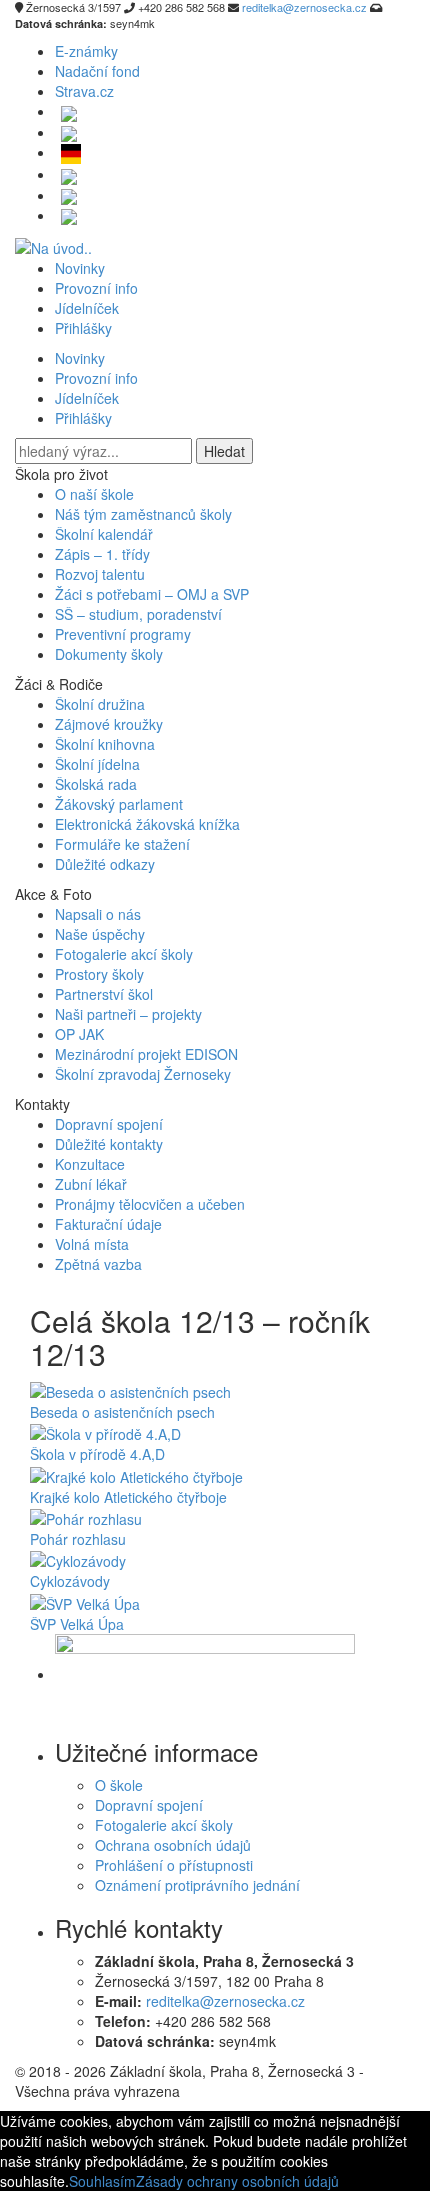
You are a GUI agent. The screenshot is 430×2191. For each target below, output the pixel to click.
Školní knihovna (105, 744)
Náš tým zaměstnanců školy (143, 514)
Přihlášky (83, 328)
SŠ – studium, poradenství (138, 614)
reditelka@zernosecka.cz (225, 2001)
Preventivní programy (123, 634)
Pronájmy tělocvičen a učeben (150, 1204)
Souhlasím (102, 2181)
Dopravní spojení (109, 1124)
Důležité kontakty (109, 1144)
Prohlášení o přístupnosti (174, 1865)
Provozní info (96, 288)
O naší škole (94, 494)
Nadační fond (97, 71)
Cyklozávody (70, 1581)
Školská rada (96, 784)
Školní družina (100, 704)
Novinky (80, 268)
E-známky (86, 51)
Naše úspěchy (100, 934)
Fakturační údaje (108, 1224)
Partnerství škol (104, 994)
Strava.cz (84, 91)
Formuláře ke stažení (122, 844)
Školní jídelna (97, 764)
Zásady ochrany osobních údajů (237, 2181)
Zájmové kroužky (109, 724)
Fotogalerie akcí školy (124, 954)
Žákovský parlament (119, 804)
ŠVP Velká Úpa (77, 1624)
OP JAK (79, 1034)
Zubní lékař (91, 1184)
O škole (119, 1785)
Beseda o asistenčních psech (122, 1412)
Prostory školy (99, 974)
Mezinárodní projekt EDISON (146, 1054)
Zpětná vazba (98, 1264)
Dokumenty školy (109, 654)
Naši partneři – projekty (128, 1014)
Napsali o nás (98, 914)
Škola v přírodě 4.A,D (97, 1454)
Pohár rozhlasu (78, 1539)
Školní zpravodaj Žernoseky (143, 1074)
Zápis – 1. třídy (102, 554)
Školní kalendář (104, 534)
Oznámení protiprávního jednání (197, 1885)
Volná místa (92, 1244)
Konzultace (90, 1164)
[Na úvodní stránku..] (53, 245)
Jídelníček (87, 308)
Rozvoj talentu (100, 574)
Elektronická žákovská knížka (147, 824)
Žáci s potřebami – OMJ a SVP (152, 594)
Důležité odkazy (105, 864)
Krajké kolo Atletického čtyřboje (128, 1497)
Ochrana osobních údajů (173, 1845)
